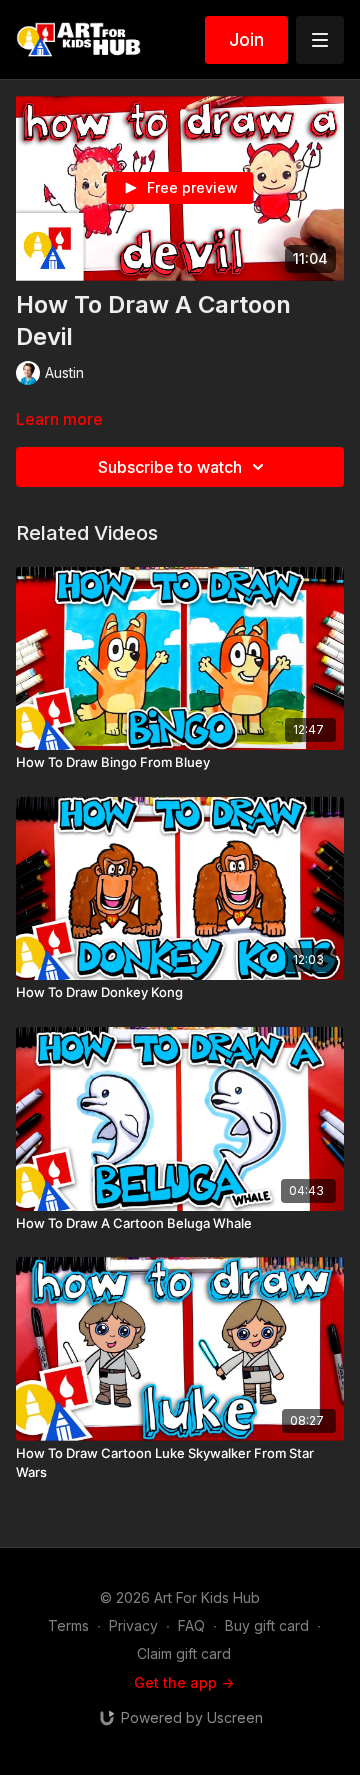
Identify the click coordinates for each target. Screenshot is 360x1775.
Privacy (133, 1625)
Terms (68, 1625)
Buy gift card (267, 1625)
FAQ (191, 1625)
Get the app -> (184, 1682)
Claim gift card (184, 1653)
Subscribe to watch (170, 467)
